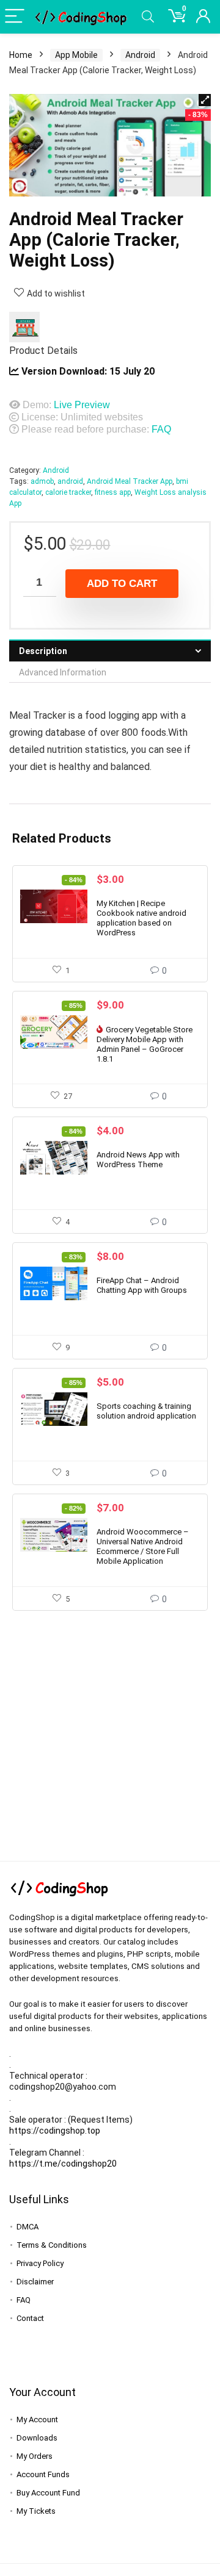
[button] (205, 100)
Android (140, 55)
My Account (37, 2419)
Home (21, 55)
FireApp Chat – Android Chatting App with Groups (142, 1285)
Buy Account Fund (48, 2493)
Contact (30, 2318)
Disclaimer (35, 2282)
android (70, 481)
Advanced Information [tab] (63, 672)
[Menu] (15, 17)
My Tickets (36, 2511)
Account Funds (43, 2474)
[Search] (148, 17)
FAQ (161, 429)
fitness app (113, 492)
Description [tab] (43, 651)
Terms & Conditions (52, 2245)
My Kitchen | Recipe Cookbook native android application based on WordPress (141, 918)
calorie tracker (68, 492)
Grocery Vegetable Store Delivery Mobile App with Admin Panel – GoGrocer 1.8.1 (145, 1044)
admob (42, 481)
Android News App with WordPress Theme (138, 1160)
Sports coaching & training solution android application (146, 1411)
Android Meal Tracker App (130, 481)
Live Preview (82, 405)
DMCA (28, 2227)
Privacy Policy (40, 2263)
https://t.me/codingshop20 (63, 2164)
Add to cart (122, 584)
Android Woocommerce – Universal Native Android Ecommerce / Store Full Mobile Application (143, 1546)
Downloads (37, 2438)
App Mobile (76, 55)
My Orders (35, 2456)
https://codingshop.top (55, 2131)
